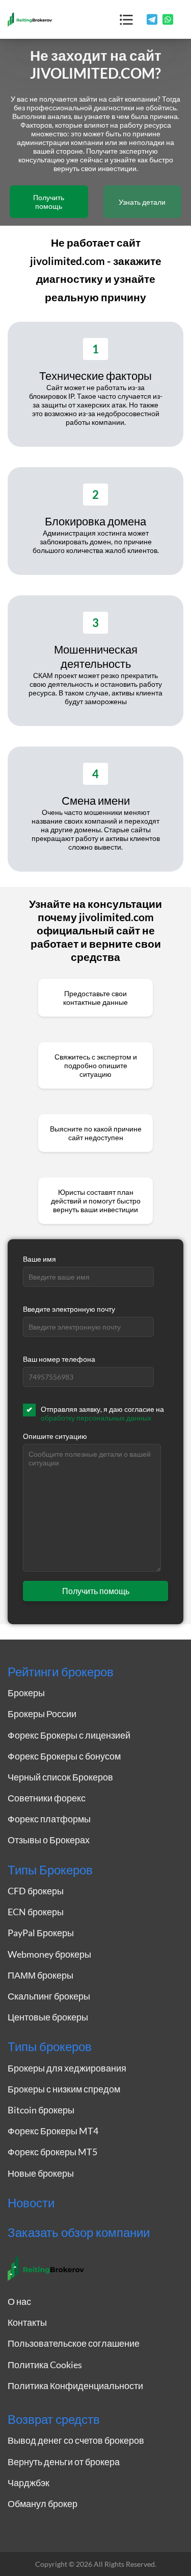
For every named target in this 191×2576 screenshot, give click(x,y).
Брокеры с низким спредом (64, 2089)
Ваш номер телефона (59, 1359)
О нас (19, 2301)
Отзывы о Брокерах (49, 1840)
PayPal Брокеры (41, 1933)
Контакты (27, 2322)
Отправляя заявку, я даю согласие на (102, 1413)
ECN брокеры (36, 1912)
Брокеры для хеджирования (67, 2068)
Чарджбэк (29, 2483)
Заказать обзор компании (79, 2232)
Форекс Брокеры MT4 (53, 2131)
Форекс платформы (49, 1819)
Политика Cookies (45, 2365)
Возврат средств (54, 2419)
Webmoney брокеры (49, 1954)
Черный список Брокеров (60, 1777)
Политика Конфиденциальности (75, 2386)
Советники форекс (47, 1798)
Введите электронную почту (69, 1309)
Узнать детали (142, 202)
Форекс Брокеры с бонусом (64, 1756)
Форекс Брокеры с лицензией (69, 1735)
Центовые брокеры (48, 2017)
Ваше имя (39, 1259)
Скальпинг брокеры (49, 1996)
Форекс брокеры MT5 (52, 2152)
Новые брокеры (41, 2173)
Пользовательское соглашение (74, 2343)
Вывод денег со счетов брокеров (76, 2440)
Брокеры (26, 1693)
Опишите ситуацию (55, 1436)
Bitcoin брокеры (41, 2110)
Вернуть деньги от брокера (64, 2462)
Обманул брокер (43, 2503)
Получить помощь (49, 202)
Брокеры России (42, 1714)
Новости (31, 2203)
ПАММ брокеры (40, 1975)
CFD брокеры (36, 1891)
